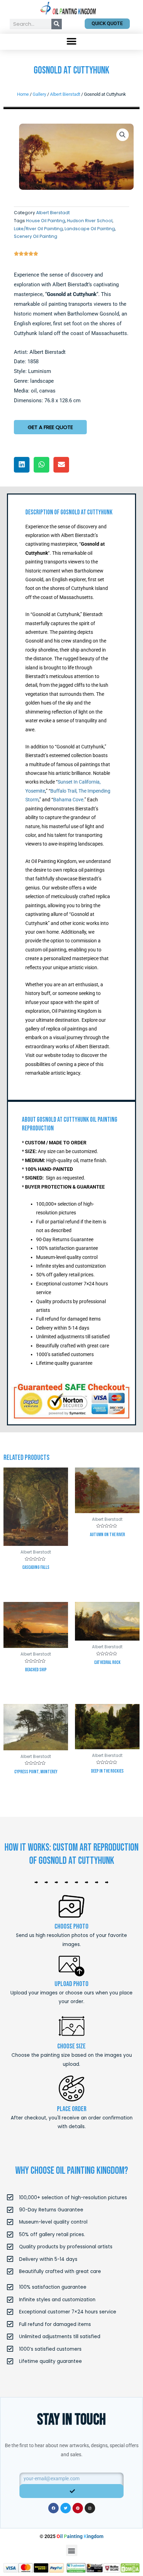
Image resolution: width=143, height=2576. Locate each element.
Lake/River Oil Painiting (38, 229)
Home (23, 94)
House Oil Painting (46, 221)
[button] (72, 42)
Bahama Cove (68, 800)
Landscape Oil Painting (90, 229)
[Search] (57, 24)
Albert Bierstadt (65, 94)
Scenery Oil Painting (36, 236)
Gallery (39, 94)
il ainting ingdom (80, 2536)
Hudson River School (90, 221)
